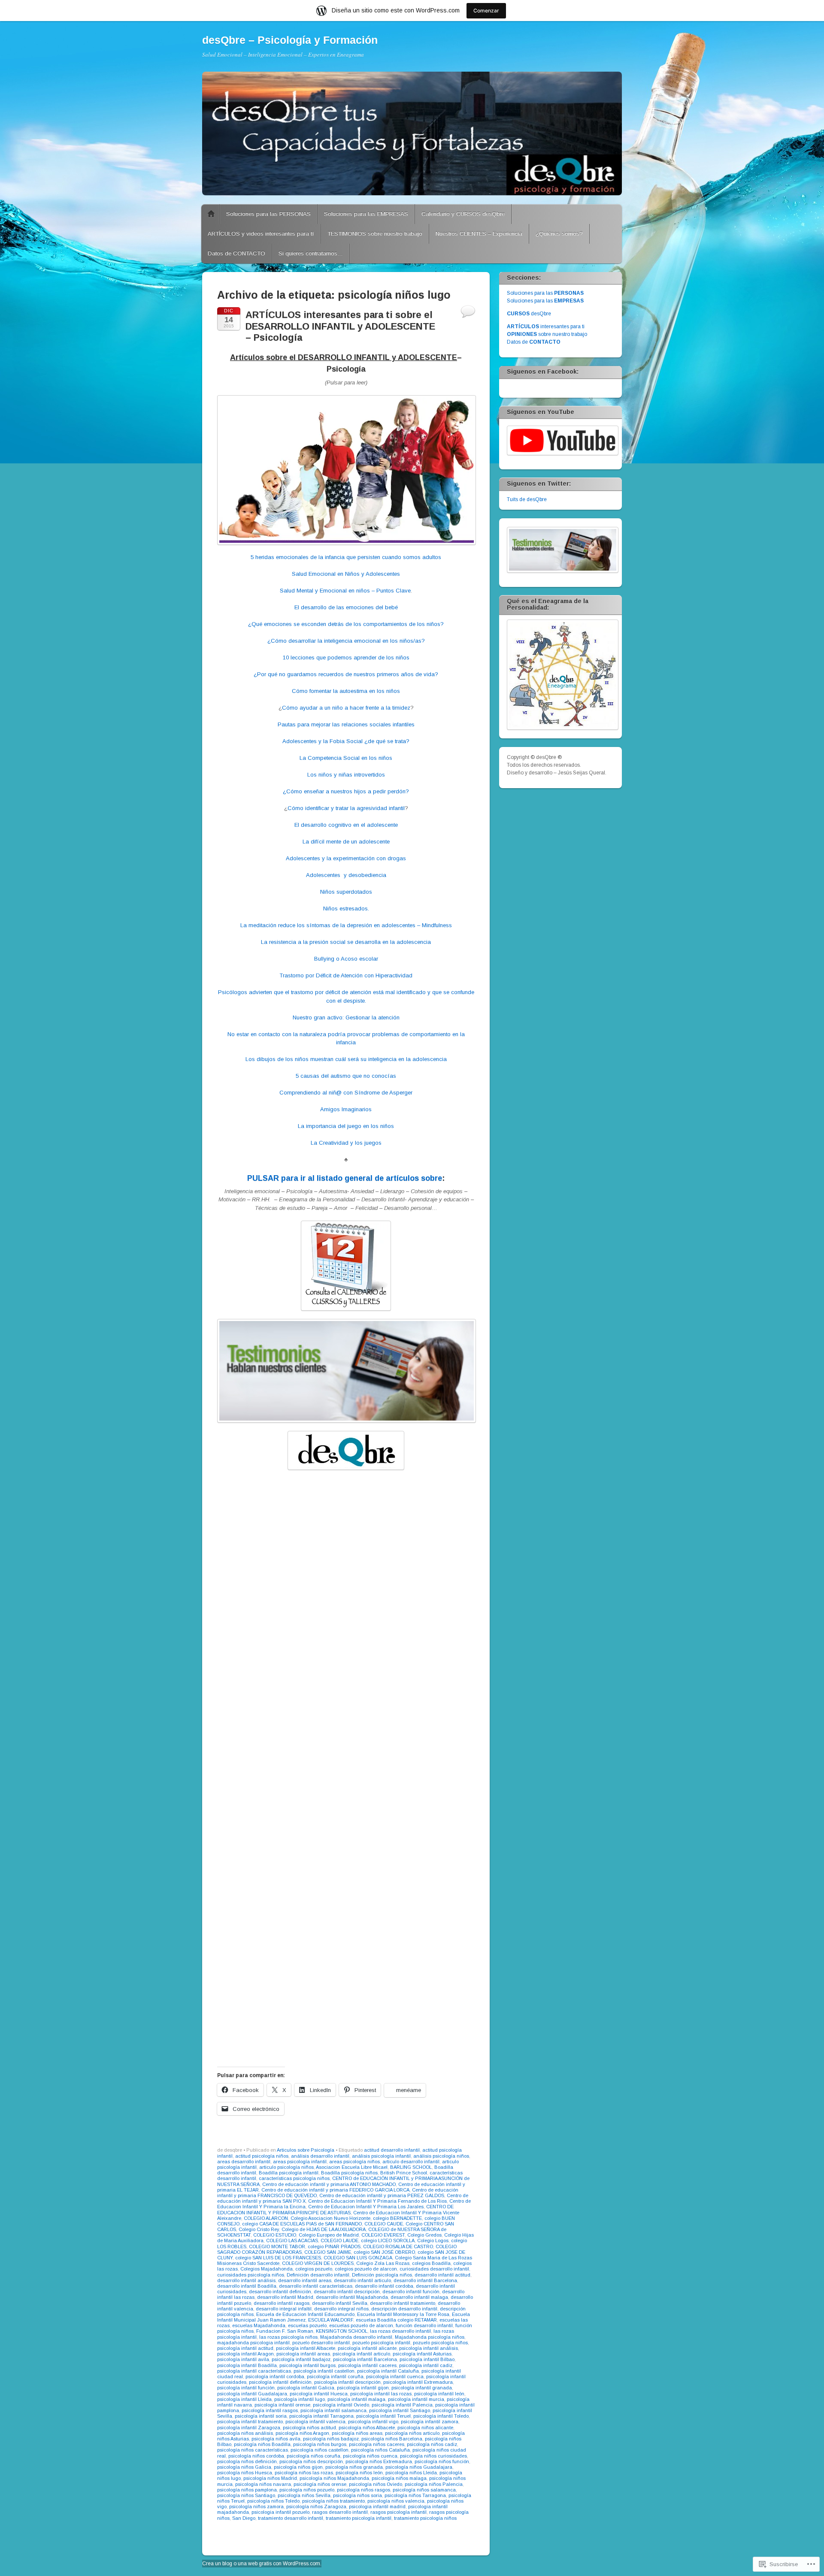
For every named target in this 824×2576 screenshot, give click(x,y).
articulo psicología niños (286, 2167)
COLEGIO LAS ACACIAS (292, 2240)
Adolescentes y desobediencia (346, 875)
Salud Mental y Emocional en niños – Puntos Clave (345, 591)
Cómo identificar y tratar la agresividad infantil (346, 808)
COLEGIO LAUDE (339, 2240)
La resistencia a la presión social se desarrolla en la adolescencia (346, 942)
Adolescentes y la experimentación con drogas (346, 858)
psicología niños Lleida (411, 2473)
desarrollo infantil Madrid (285, 2297)
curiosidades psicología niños (251, 2275)
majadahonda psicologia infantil (253, 2343)
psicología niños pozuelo (307, 2490)
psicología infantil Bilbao (427, 2359)
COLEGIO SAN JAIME (328, 2252)
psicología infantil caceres (367, 2365)
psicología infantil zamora (430, 2422)
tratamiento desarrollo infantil (291, 2518)
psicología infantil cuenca (395, 2376)
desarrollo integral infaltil (284, 2309)
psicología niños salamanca (424, 2490)
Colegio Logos (433, 2240)
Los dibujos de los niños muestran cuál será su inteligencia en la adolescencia (346, 1059)
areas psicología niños (354, 2162)
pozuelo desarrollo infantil (321, 2343)
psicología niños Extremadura (379, 2461)
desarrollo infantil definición (280, 2292)
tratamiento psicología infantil (359, 2518)
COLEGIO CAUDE (384, 2224)
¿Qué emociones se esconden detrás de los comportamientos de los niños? (346, 624)
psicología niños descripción (311, 2461)
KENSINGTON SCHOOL (342, 2331)
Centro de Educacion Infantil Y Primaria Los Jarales (366, 2207)
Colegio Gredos (424, 2235)
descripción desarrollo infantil (404, 2309)
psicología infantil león (439, 2394)
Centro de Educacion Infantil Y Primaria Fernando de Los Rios (377, 2201)
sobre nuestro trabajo (547, 334)
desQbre (529, 314)
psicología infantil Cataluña (388, 2371)
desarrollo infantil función (411, 2292)
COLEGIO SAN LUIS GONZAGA (358, 2258)
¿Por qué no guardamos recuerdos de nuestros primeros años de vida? (346, 674)
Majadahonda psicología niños (430, 2337)
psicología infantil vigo (373, 2422)
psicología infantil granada (422, 2388)
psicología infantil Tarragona (321, 2416)
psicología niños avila (276, 2439)
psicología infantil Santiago (400, 2410)
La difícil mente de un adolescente (346, 842)
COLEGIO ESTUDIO (275, 2235)
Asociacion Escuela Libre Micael (352, 2167)
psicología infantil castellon (324, 2371)
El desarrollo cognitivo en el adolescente (346, 825)
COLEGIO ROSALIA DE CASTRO (398, 2246)
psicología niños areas (357, 2433)
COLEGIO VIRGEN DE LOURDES (318, 2263)
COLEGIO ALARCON (266, 2218)
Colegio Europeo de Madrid (329, 2235)
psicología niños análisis (245, 2433)
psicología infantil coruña (335, 2376)
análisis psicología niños (441, 2156)
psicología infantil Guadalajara (252, 2394)
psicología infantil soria (261, 2416)
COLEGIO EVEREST (383, 2235)
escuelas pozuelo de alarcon (361, 2325)
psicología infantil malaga (356, 2399)
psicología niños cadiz (432, 2444)
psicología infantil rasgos (270, 2410)
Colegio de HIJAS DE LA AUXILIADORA (324, 2229)
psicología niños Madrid (270, 2478)
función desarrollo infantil (424, 2325)
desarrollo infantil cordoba (384, 2286)
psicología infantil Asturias (422, 2354)
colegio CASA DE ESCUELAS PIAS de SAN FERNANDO (302, 2224)
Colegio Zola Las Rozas (383, 2263)
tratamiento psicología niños (425, 2518)
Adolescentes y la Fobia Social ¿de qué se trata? (346, 741)
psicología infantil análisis (429, 2348)
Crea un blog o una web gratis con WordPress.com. (262, 2564)
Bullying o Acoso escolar (346, 959)
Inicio (211, 214)
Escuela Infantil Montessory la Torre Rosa (403, 2314)
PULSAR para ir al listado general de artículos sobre (345, 1178)
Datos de (534, 342)
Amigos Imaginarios (346, 1109)
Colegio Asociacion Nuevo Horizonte (330, 2218)
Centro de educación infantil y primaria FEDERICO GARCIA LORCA (335, 2190)
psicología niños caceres (377, 2444)
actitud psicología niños (262, 2156)
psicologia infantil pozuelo (280, 2512)
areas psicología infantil (300, 2162)
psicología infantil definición (280, 2382)
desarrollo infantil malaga (419, 2297)
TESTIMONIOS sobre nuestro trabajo (375, 234)
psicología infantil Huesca (319, 2394)
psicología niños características (253, 2450)
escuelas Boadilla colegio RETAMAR (396, 2320)
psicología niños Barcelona (392, 2439)
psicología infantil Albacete (306, 2348)
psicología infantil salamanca (333, 2410)
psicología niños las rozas (304, 2473)
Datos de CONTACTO (236, 253)
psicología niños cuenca (370, 2456)
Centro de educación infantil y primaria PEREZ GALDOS (382, 2195)
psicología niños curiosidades (433, 2456)
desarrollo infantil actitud (442, 2275)
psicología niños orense (320, 2484)
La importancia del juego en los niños (346, 1126)
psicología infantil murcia (416, 2399)
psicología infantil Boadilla (247, 2365)
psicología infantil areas (303, 2354)
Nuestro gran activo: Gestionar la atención (346, 1017)
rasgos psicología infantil (398, 2512)
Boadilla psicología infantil (289, 2173)
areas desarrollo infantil (244, 2162)
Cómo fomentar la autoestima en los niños (346, 691)
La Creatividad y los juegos (346, 1143)
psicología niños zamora (256, 2506)
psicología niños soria (357, 2495)
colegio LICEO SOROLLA (388, 2240)
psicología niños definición (247, 2461)
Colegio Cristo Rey (259, 2229)
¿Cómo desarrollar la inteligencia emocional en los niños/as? (346, 641)
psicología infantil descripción (347, 2382)
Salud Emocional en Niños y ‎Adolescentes (346, 574)
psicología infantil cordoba (275, 2376)
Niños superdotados (346, 892)
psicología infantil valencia (315, 2422)
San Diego (244, 2518)
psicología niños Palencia (434, 2484)
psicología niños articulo (412, 2433)
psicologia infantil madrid (377, 2506)
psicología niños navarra (263, 2484)
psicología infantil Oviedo (341, 2405)
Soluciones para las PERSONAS (268, 214)
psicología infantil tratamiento (250, 2422)
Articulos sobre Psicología (306, 2150)
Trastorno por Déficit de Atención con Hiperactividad (346, 975)
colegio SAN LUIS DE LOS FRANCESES (278, 2258)
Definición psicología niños (382, 2275)
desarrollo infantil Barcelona (425, 2280)
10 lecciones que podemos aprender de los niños (346, 658)
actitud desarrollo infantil (392, 2150)
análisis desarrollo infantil (320, 2156)
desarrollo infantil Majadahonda (352, 2297)
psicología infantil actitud (245, 2348)
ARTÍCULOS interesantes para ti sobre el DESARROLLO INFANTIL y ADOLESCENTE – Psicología (340, 326)
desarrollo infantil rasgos (282, 2303)
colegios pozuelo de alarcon (366, 2269)
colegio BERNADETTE (397, 2218)
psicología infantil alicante (367, 2348)
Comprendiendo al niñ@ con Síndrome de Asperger (346, 1093)
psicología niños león (359, 2473)
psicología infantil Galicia (306, 2388)
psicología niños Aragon (302, 2433)
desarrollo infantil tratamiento (403, 2303)
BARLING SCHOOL (411, 2167)
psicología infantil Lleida (244, 2399)
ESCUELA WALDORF (331, 2320)
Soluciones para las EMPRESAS (366, 214)
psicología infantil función (246, 2388)
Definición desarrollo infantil (318, 2275)
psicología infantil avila (243, 2359)
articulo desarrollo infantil (411, 2162)
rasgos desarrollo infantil (340, 2512)
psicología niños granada (354, 2467)
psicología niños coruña (314, 2456)
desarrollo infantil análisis (246, 2280)
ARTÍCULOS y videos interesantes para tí (261, 234)
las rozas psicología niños (288, 2337)
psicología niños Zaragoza (316, 2506)
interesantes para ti (546, 327)
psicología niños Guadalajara (419, 2467)
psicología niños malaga (399, 2478)
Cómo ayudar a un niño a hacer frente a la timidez (346, 708)
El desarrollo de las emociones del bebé (346, 607)
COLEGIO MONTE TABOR (277, 2246)
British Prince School (404, 2173)
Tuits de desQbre (527, 499)
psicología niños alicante (425, 2428)
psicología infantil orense (282, 2405)
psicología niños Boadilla (262, 2444)
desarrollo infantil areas (305, 2280)
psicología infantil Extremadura (418, 2382)
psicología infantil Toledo (441, 2416)
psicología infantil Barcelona (365, 2359)
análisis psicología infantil (381, 2156)
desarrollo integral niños (341, 2309)
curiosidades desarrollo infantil (434, 2269)
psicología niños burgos (320, 2444)
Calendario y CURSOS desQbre (463, 214)
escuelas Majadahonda (259, 2325)
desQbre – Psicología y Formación (290, 40)
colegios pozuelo (314, 2269)
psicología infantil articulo (361, 2354)
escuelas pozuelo (307, 2325)
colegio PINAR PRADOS (334, 2246)
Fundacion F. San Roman (285, 2331)
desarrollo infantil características (316, 2286)
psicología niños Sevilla (304, 2495)
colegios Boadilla (431, 2263)
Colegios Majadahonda (267, 2269)
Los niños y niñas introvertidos (346, 775)
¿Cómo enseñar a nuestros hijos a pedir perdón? (346, 791)
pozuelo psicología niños (440, 2343)
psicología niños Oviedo (376, 2484)
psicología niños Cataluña (380, 2450)
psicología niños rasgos (364, 2490)
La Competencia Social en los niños (346, 758)
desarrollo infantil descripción (347, 2292)
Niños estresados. (346, 909)
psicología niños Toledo (273, 2501)
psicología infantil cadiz (426, 2365)
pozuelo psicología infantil (381, 2343)
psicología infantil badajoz (301, 2359)
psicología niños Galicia (244, 2467)
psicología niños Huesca (245, 2473)
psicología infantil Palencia (402, 2405)
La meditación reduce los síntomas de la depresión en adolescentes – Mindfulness (346, 925)
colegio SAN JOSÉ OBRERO (384, 2252)
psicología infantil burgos (307, 2365)
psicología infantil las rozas (381, 2394)
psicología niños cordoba (256, 2456)
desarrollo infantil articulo (362, 2280)
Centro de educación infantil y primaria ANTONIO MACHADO (329, 2184)
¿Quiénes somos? (559, 234)
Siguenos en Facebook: (543, 372)
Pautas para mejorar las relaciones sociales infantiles (346, 724)
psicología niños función (442, 2461)
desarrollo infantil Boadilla (247, 2286)
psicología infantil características (254, 2371)
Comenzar (486, 11)
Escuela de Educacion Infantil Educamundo (305, 2314)
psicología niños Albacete (367, 2428)
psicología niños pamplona (247, 2490)
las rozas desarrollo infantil (400, 2331)
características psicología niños (294, 2178)
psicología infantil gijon (363, 2388)
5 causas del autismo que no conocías (346, 1076)
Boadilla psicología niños (349, 2173)
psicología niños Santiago (246, 2495)
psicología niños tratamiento (333, 2501)
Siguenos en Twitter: (539, 484)
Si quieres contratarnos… (311, 253)
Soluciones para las (545, 293)
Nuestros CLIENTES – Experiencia (479, 234)
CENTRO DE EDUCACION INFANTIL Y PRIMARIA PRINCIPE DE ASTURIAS (335, 2209)
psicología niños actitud (309, 2428)
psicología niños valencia (396, 2501)
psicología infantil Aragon (245, 2354)
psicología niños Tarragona (415, 2495)
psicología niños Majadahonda (334, 2478)
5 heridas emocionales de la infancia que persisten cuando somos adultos (346, 557)
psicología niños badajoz (331, 2439)
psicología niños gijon (298, 2467)
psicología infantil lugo (300, 2399)
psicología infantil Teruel (383, 2416)
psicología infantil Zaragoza (249, 2428)
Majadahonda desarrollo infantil (356, 2337)
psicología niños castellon (320, 2450)
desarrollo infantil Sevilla (340, 2303)
